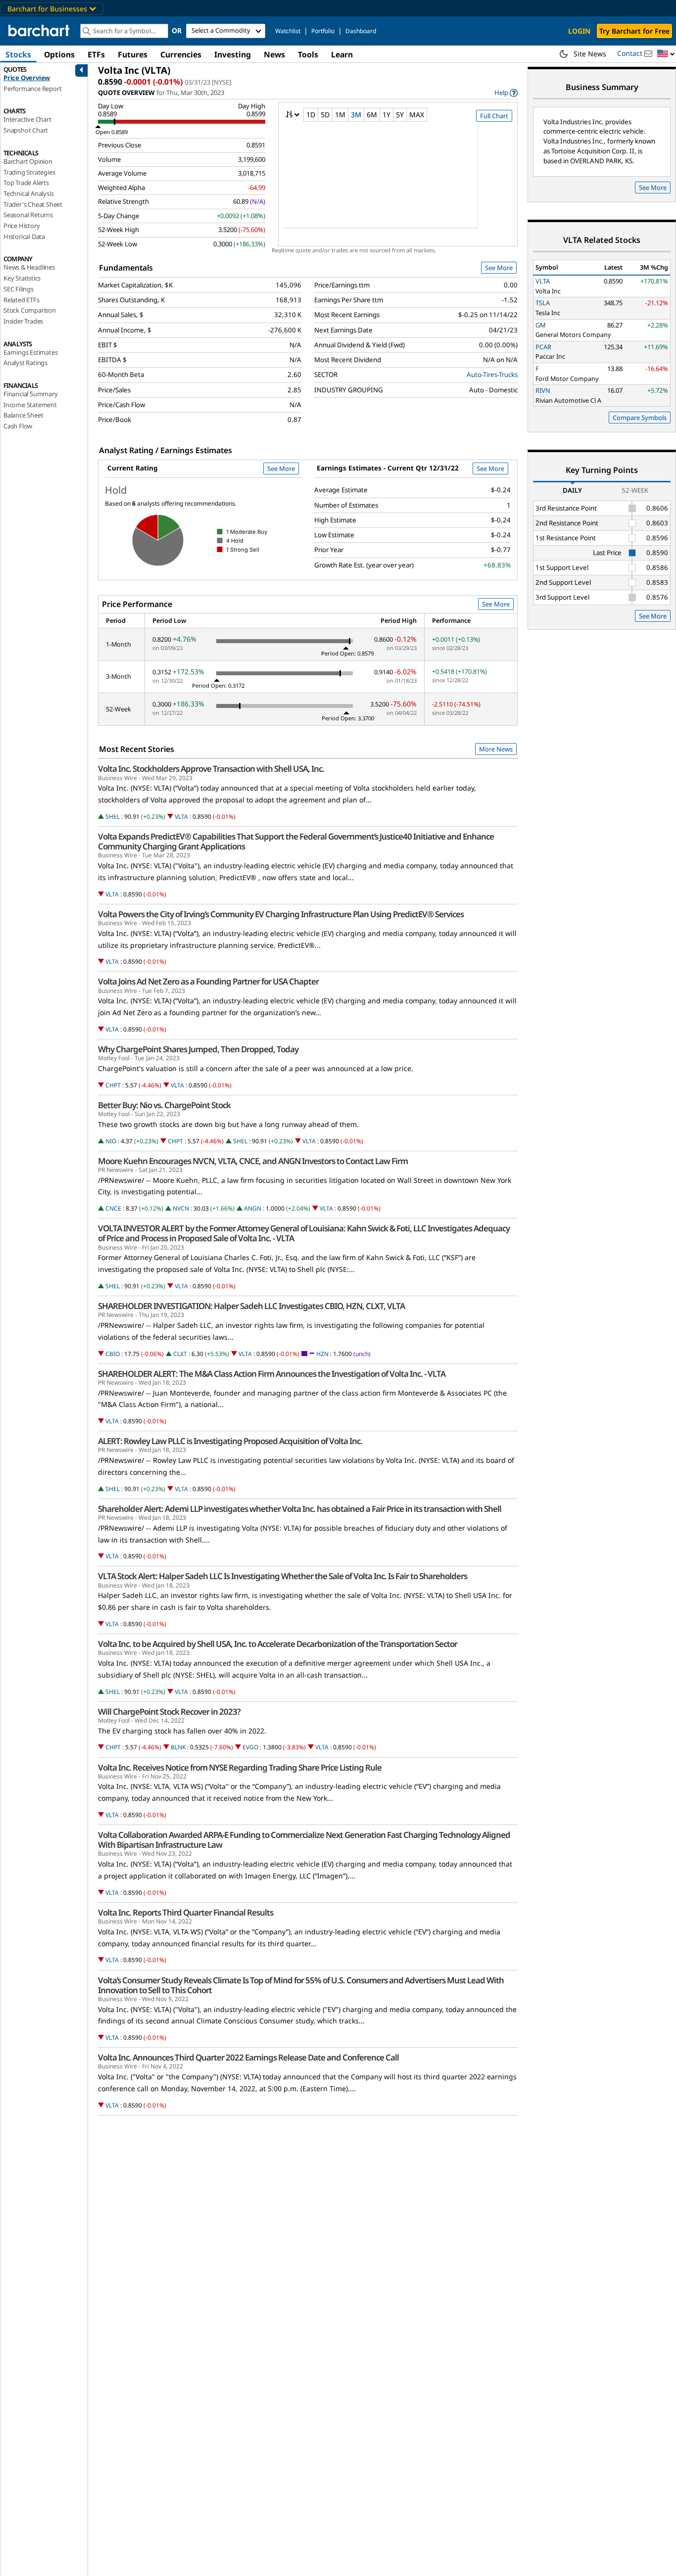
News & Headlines (29, 267)
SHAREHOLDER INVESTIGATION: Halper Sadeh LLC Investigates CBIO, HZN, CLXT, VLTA (251, 1306)
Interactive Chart (27, 119)
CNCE (113, 1208)
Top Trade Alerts (26, 183)
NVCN (181, 1208)
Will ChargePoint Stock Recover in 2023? (169, 1712)
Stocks (18, 54)
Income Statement (30, 405)
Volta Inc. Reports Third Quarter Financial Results (186, 1913)
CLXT (180, 1354)
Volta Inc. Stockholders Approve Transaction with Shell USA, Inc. (211, 769)
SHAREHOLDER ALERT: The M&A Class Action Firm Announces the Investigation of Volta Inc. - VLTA (272, 1374)
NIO (111, 1141)
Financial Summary (31, 394)
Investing (233, 54)
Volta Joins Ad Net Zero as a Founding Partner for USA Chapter (208, 982)
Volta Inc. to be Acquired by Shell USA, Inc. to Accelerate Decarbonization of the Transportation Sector (278, 1644)
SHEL (113, 817)
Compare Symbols (640, 418)
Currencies (181, 54)
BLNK (178, 1747)
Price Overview (27, 78)
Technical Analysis (28, 193)
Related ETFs (22, 300)
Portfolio (323, 31)
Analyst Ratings (25, 363)
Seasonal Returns (28, 215)
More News (496, 749)
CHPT (113, 1085)
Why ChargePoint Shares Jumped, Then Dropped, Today (198, 1049)
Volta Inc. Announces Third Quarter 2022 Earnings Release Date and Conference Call (248, 2058)
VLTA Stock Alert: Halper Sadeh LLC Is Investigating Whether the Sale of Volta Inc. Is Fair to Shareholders (283, 1576)
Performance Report (32, 89)
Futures (133, 54)
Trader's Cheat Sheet (33, 204)
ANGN (253, 1208)
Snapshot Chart (26, 130)
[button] (666, 54)
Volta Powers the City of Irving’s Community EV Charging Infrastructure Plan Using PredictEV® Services (281, 914)
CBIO (113, 1354)
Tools (308, 54)
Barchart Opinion (28, 161)
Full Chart (494, 116)
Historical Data (24, 236)
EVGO (250, 1747)
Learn (342, 54)
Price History (22, 226)
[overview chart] (398, 182)
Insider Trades (23, 321)
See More (499, 268)
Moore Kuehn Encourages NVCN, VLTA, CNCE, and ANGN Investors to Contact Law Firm (253, 1161)
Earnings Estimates (30, 352)
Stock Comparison (30, 310)
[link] (506, 93)
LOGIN (579, 31)
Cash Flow (18, 426)
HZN (322, 1354)
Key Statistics (22, 278)
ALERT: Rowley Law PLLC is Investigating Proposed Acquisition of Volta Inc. (230, 1441)
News (274, 54)
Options (59, 54)
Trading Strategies (29, 172)
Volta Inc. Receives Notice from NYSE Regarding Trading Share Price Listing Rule (240, 1768)
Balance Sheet (23, 415)
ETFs (96, 54)
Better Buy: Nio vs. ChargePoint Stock (164, 1105)
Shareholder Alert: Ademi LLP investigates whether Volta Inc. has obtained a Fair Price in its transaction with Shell (300, 1509)
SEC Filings (19, 289)
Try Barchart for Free (634, 31)
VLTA (181, 817)
